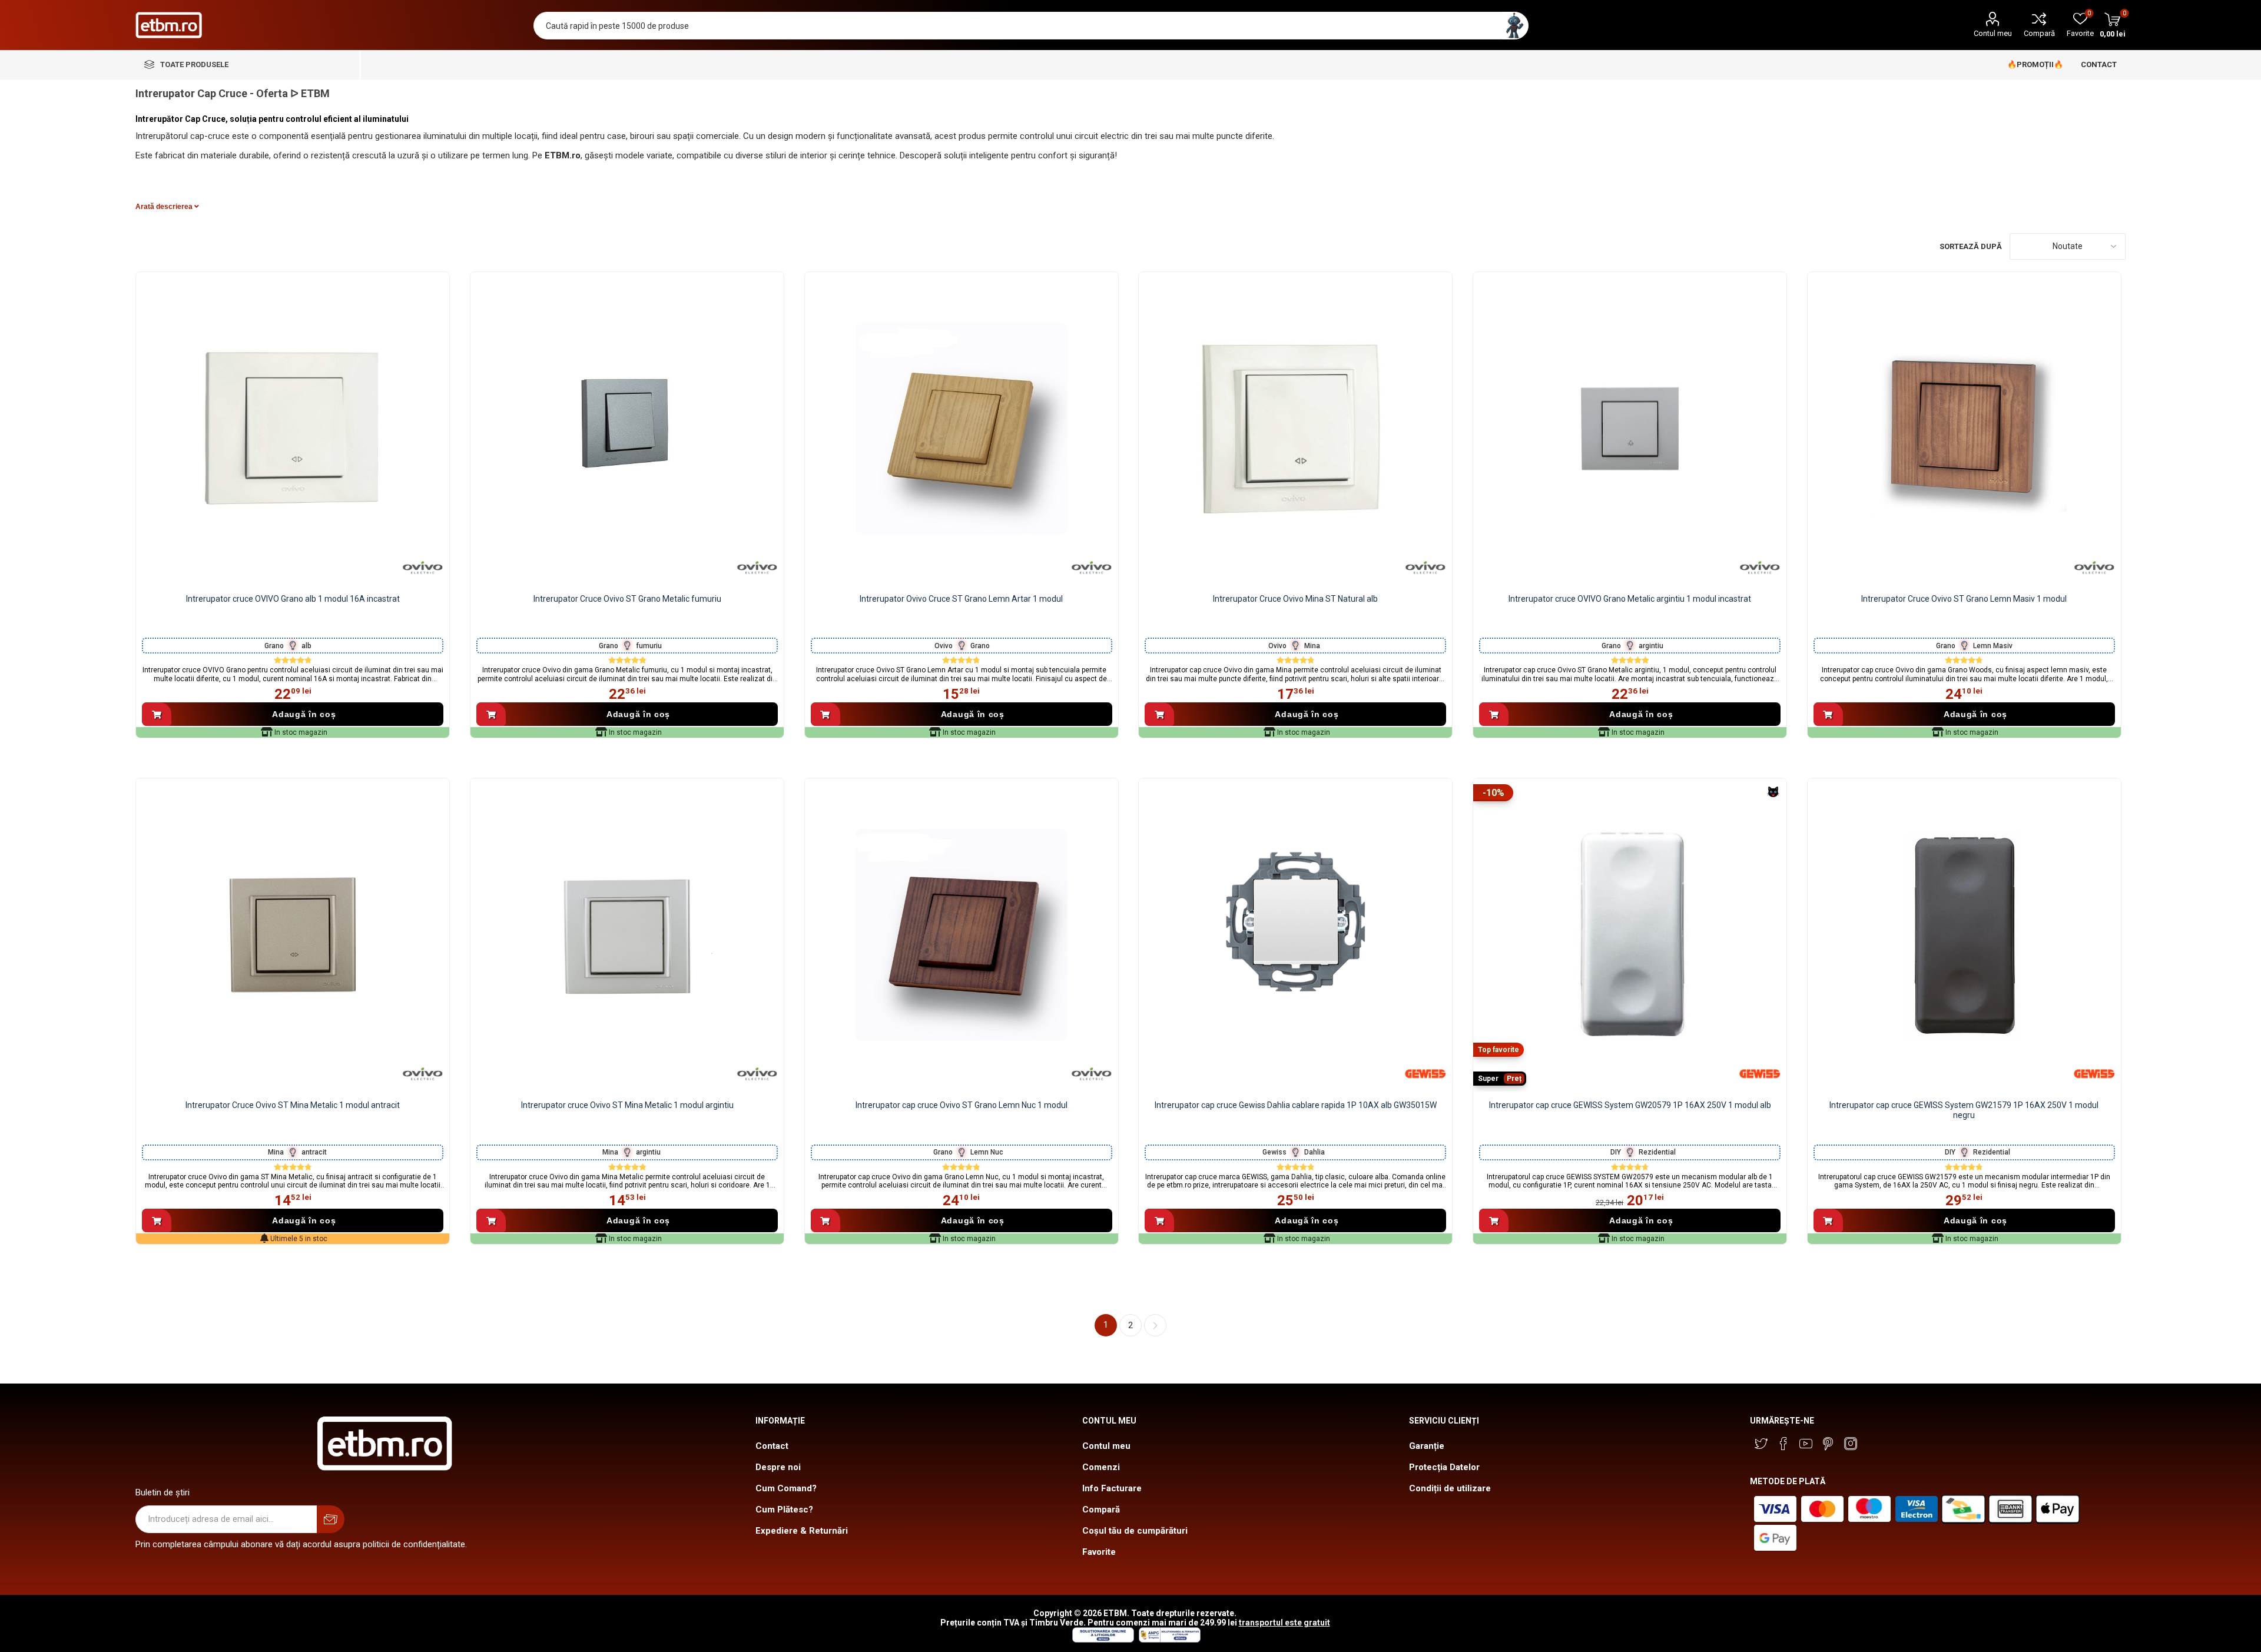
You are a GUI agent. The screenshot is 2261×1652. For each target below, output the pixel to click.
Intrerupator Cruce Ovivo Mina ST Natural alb (1295, 599)
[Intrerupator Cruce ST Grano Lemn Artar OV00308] (962, 429)
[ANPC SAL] (1168, 1640)
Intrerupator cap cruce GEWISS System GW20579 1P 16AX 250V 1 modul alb (1630, 1105)
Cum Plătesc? (784, 1510)
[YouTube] (1806, 1444)
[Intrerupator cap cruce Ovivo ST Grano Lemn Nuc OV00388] (962, 935)
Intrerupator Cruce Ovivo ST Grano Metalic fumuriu (627, 599)
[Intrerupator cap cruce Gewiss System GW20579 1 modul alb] (1630, 935)
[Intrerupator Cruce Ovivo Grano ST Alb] (293, 429)
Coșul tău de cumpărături (1135, 1531)
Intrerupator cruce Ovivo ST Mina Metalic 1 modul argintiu (627, 1105)
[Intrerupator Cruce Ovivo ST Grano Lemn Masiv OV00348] (1964, 429)
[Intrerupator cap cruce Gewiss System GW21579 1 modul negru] (1964, 935)
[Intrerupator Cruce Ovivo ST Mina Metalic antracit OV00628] (293, 935)
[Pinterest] (1828, 1444)
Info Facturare (1112, 1488)
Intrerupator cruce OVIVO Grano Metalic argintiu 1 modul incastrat (1630, 599)
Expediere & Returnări (802, 1531)
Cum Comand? (786, 1488)
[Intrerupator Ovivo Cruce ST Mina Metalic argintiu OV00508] (627, 935)
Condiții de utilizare (1450, 1488)
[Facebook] (1783, 1444)
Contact (772, 1446)
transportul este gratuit (1284, 1623)
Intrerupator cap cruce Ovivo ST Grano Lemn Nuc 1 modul (962, 1105)
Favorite (1099, 1552)
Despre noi (778, 1467)
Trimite (331, 1519)
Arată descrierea (165, 207)
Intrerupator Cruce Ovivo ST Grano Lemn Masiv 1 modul (1964, 599)
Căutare (1515, 26)
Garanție (1427, 1446)
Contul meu (1993, 33)
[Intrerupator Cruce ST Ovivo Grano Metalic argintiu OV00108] (1630, 429)
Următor (1155, 1325)
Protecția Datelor (1444, 1467)
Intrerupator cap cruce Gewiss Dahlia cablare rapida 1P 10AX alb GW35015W (1296, 1105)
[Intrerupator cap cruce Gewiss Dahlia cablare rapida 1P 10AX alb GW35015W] (1295, 935)
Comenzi (1101, 1467)
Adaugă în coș (304, 714)
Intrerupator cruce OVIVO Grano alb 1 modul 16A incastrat (293, 599)
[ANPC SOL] (1103, 1640)
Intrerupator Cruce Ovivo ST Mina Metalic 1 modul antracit (293, 1105)
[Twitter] (1761, 1444)
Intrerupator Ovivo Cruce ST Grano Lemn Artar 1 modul (961, 599)
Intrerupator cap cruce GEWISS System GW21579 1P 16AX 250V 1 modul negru (1964, 1110)
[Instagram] (1851, 1444)
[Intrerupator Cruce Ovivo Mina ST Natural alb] (1295, 429)
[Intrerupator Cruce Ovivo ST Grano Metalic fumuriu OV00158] (627, 429)
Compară (2039, 33)
